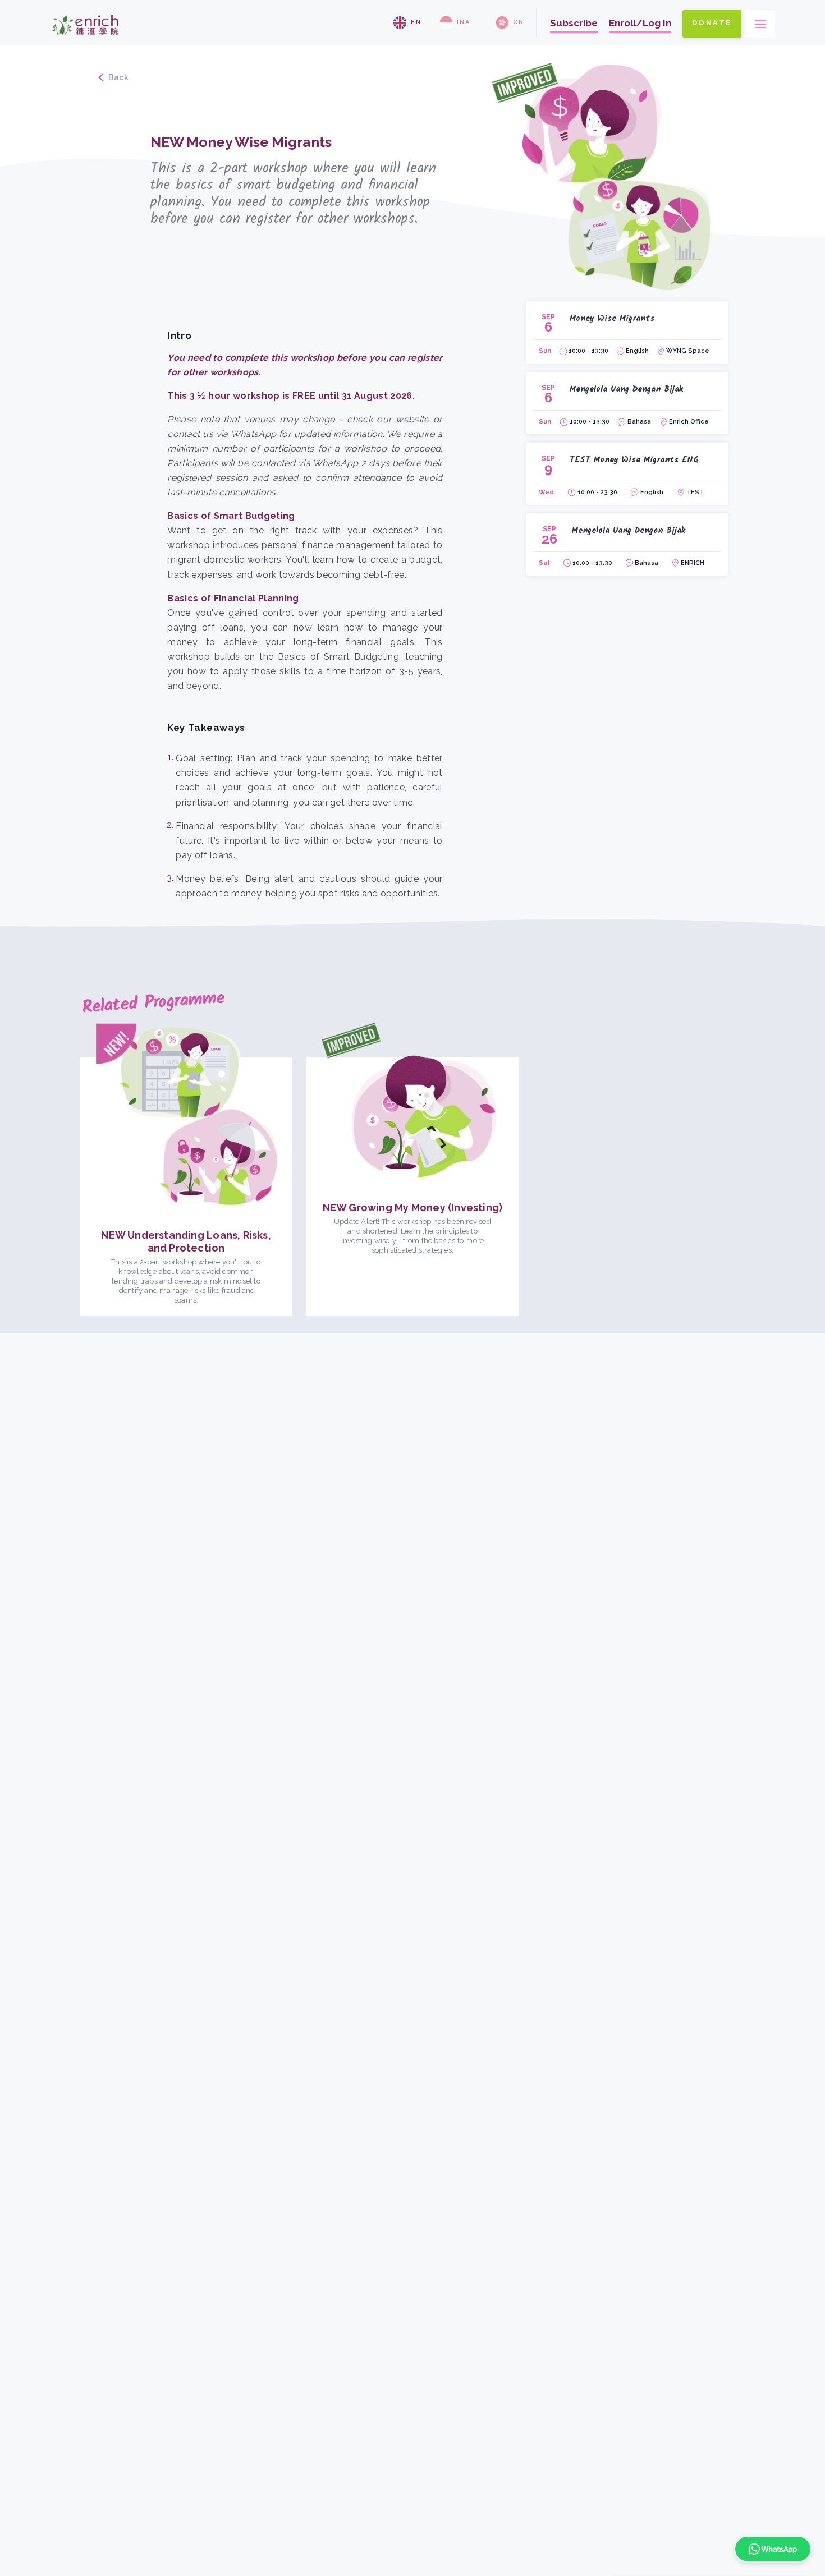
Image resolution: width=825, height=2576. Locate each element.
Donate (712, 23)
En (416, 22)
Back (119, 77)
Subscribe (574, 23)
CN (519, 22)
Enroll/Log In (640, 23)
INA (464, 22)
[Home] (85, 40)
